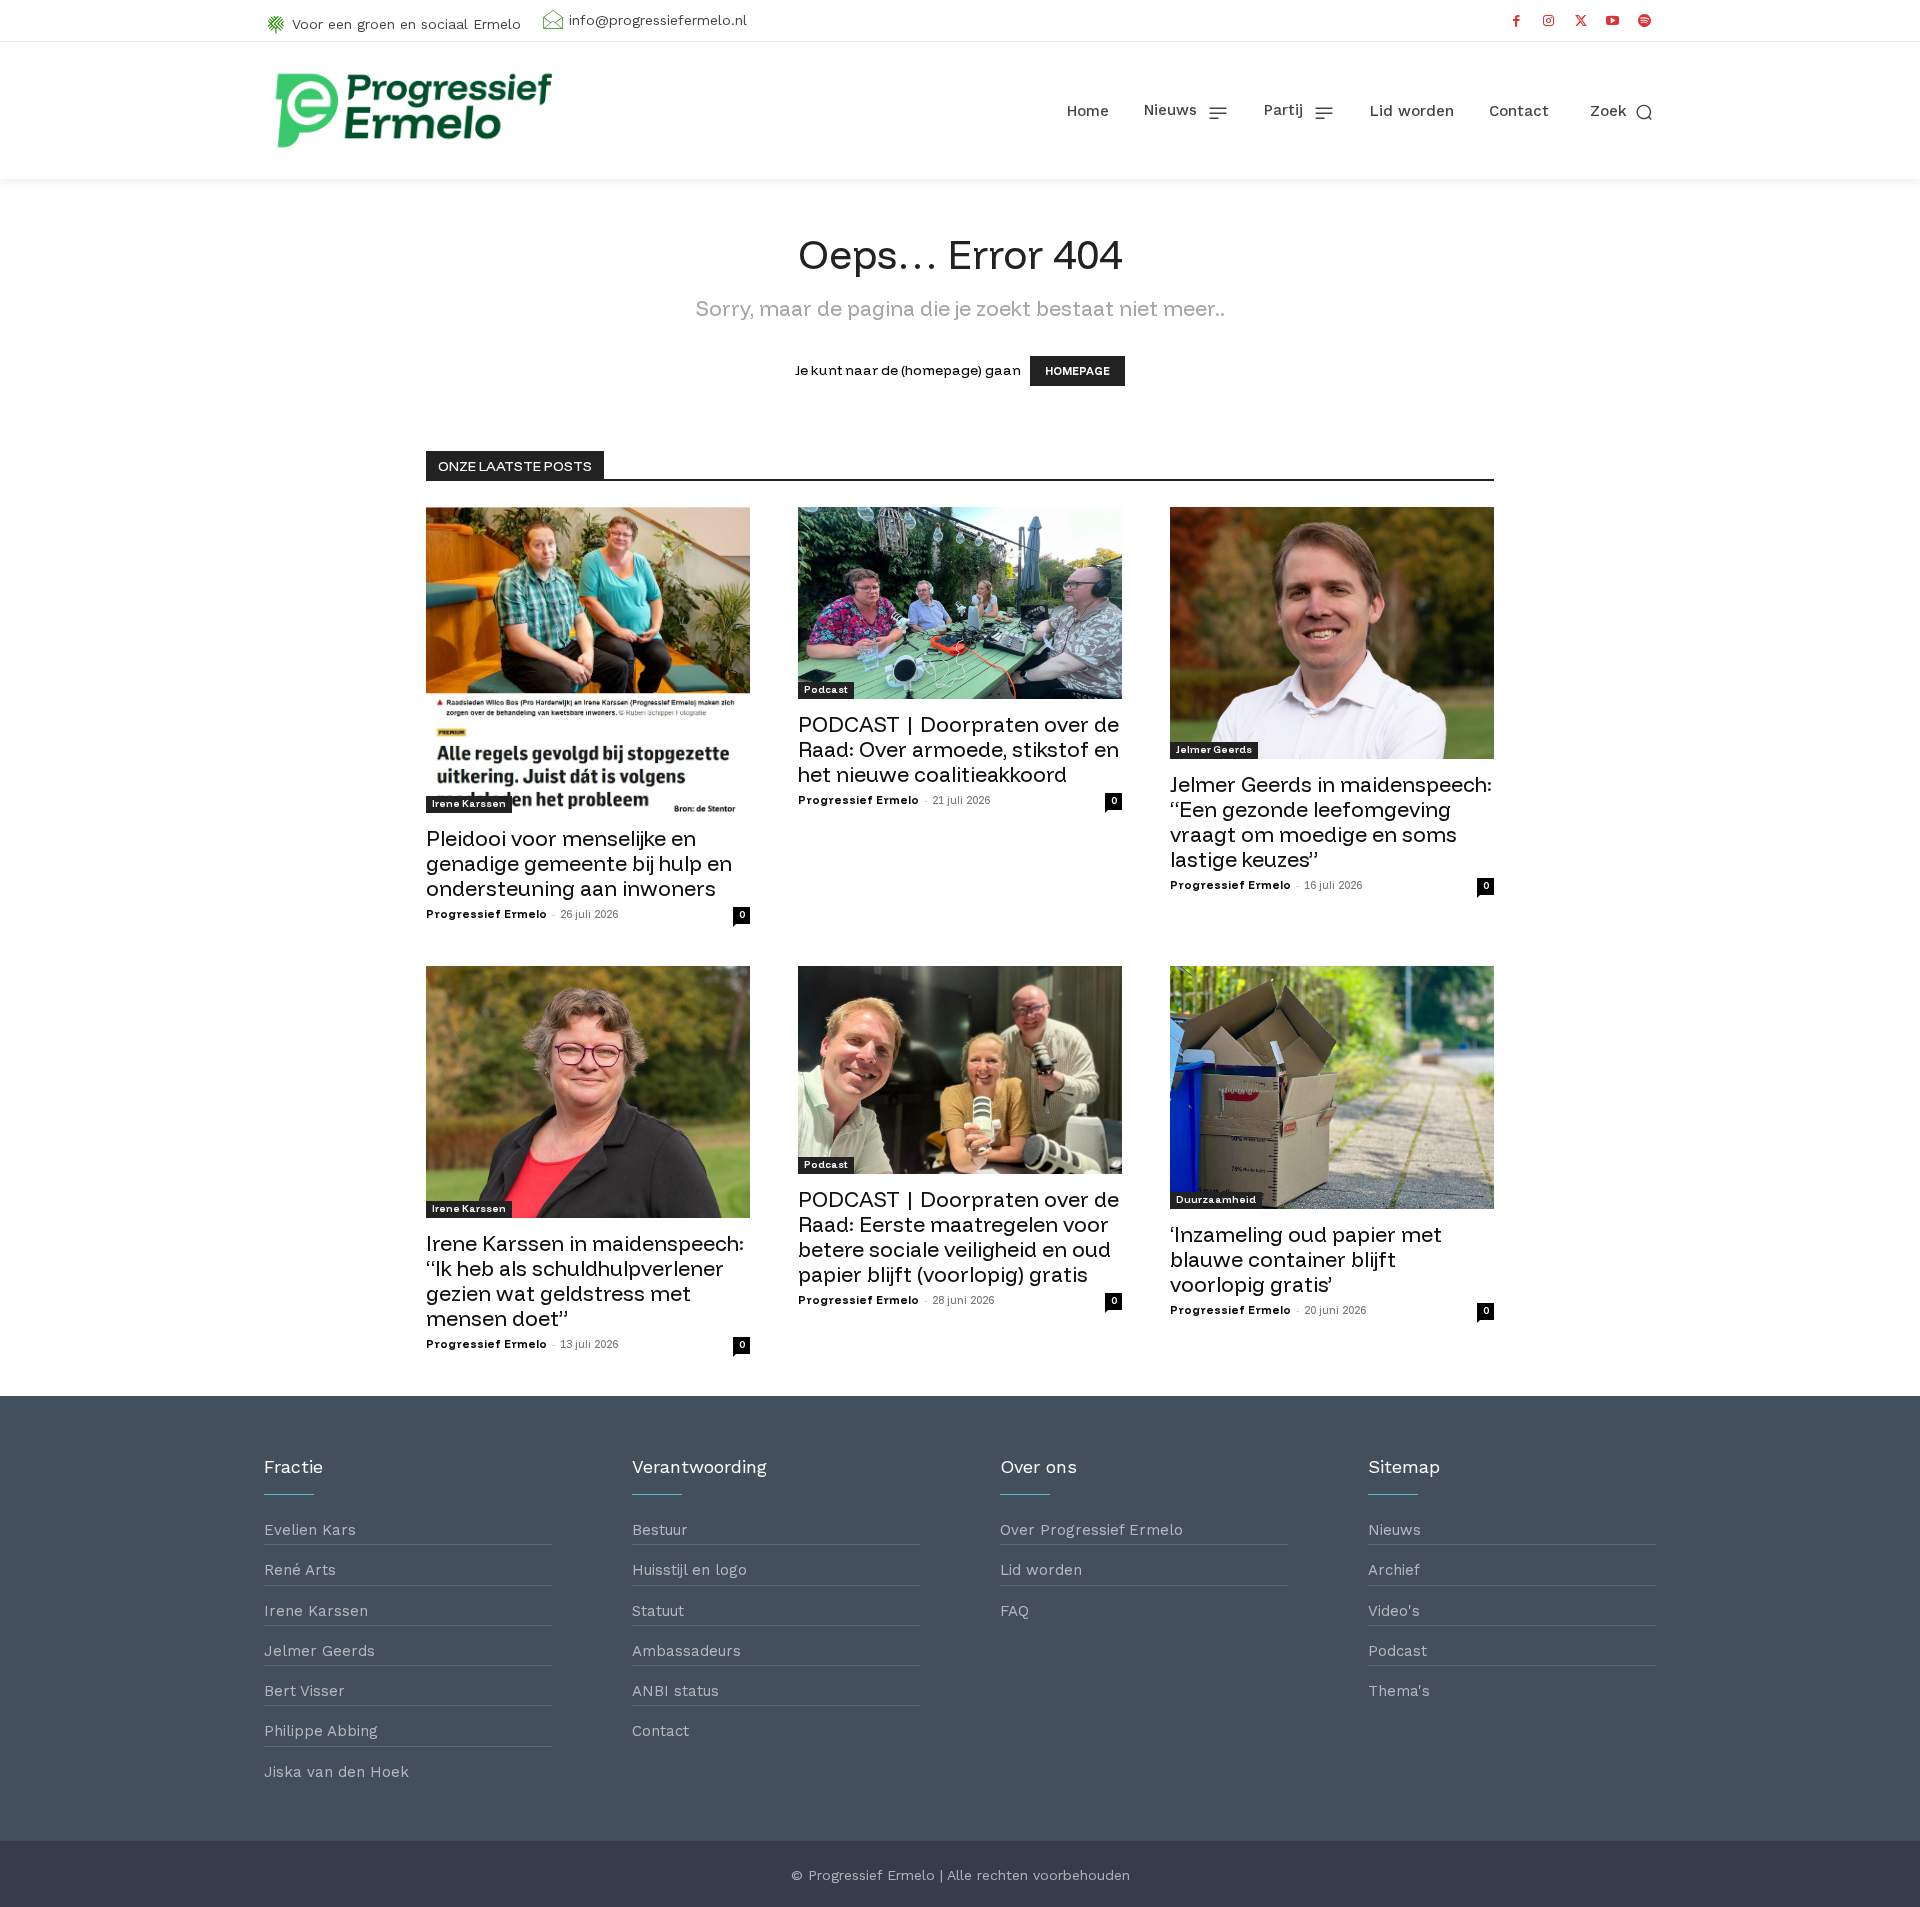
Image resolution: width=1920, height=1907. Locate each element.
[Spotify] (1645, 21)
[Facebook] (1517, 21)
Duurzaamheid (1216, 1199)
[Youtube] (1613, 21)
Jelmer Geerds (1214, 749)
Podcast (826, 689)
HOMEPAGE (1077, 371)
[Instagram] (1549, 21)
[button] (1623, 111)
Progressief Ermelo (486, 914)
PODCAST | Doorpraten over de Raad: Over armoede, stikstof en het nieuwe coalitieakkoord (958, 749)
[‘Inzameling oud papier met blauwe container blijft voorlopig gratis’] (1332, 1087)
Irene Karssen (469, 803)
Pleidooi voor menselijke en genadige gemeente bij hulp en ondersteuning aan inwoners (579, 863)
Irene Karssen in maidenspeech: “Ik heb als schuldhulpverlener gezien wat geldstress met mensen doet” (585, 1280)
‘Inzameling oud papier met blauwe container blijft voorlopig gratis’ (1306, 1259)
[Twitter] (1581, 21)
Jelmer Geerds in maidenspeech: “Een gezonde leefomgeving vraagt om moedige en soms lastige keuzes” (1331, 821)
